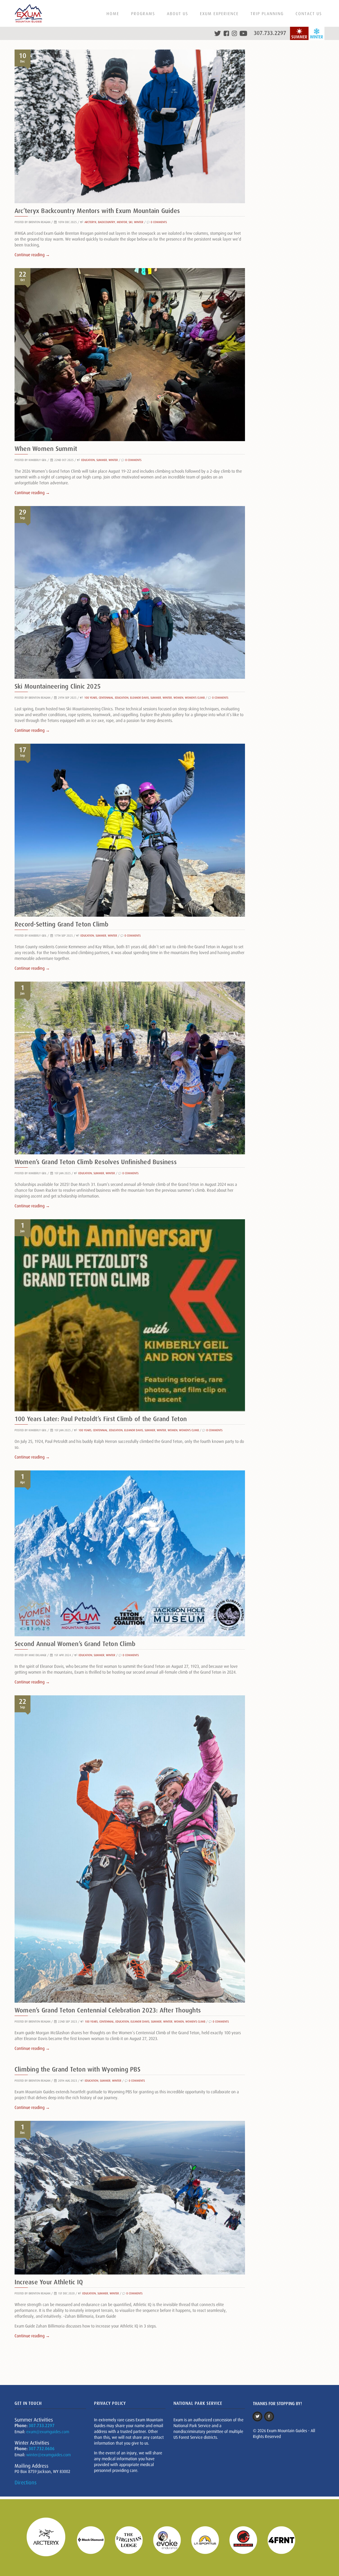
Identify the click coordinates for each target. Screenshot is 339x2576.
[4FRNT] (285, 2540)
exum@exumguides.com (48, 2432)
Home (113, 14)
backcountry (107, 222)
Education (88, 460)
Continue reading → (32, 255)
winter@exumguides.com (48, 2455)
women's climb (195, 698)
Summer (102, 460)
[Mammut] (247, 2540)
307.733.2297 (270, 33)
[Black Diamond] (94, 2540)
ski (131, 222)
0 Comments (159, 222)
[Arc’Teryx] (49, 2540)
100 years (91, 698)
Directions (26, 2482)
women (178, 698)
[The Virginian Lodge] (132, 2540)
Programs (143, 14)
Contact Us (309, 14)
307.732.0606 (42, 2449)
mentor (122, 222)
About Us (177, 14)
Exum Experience (219, 14)
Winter (139, 222)
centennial (106, 698)
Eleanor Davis (139, 698)
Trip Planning (267, 14)
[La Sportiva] (208, 2540)
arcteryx (90, 222)
